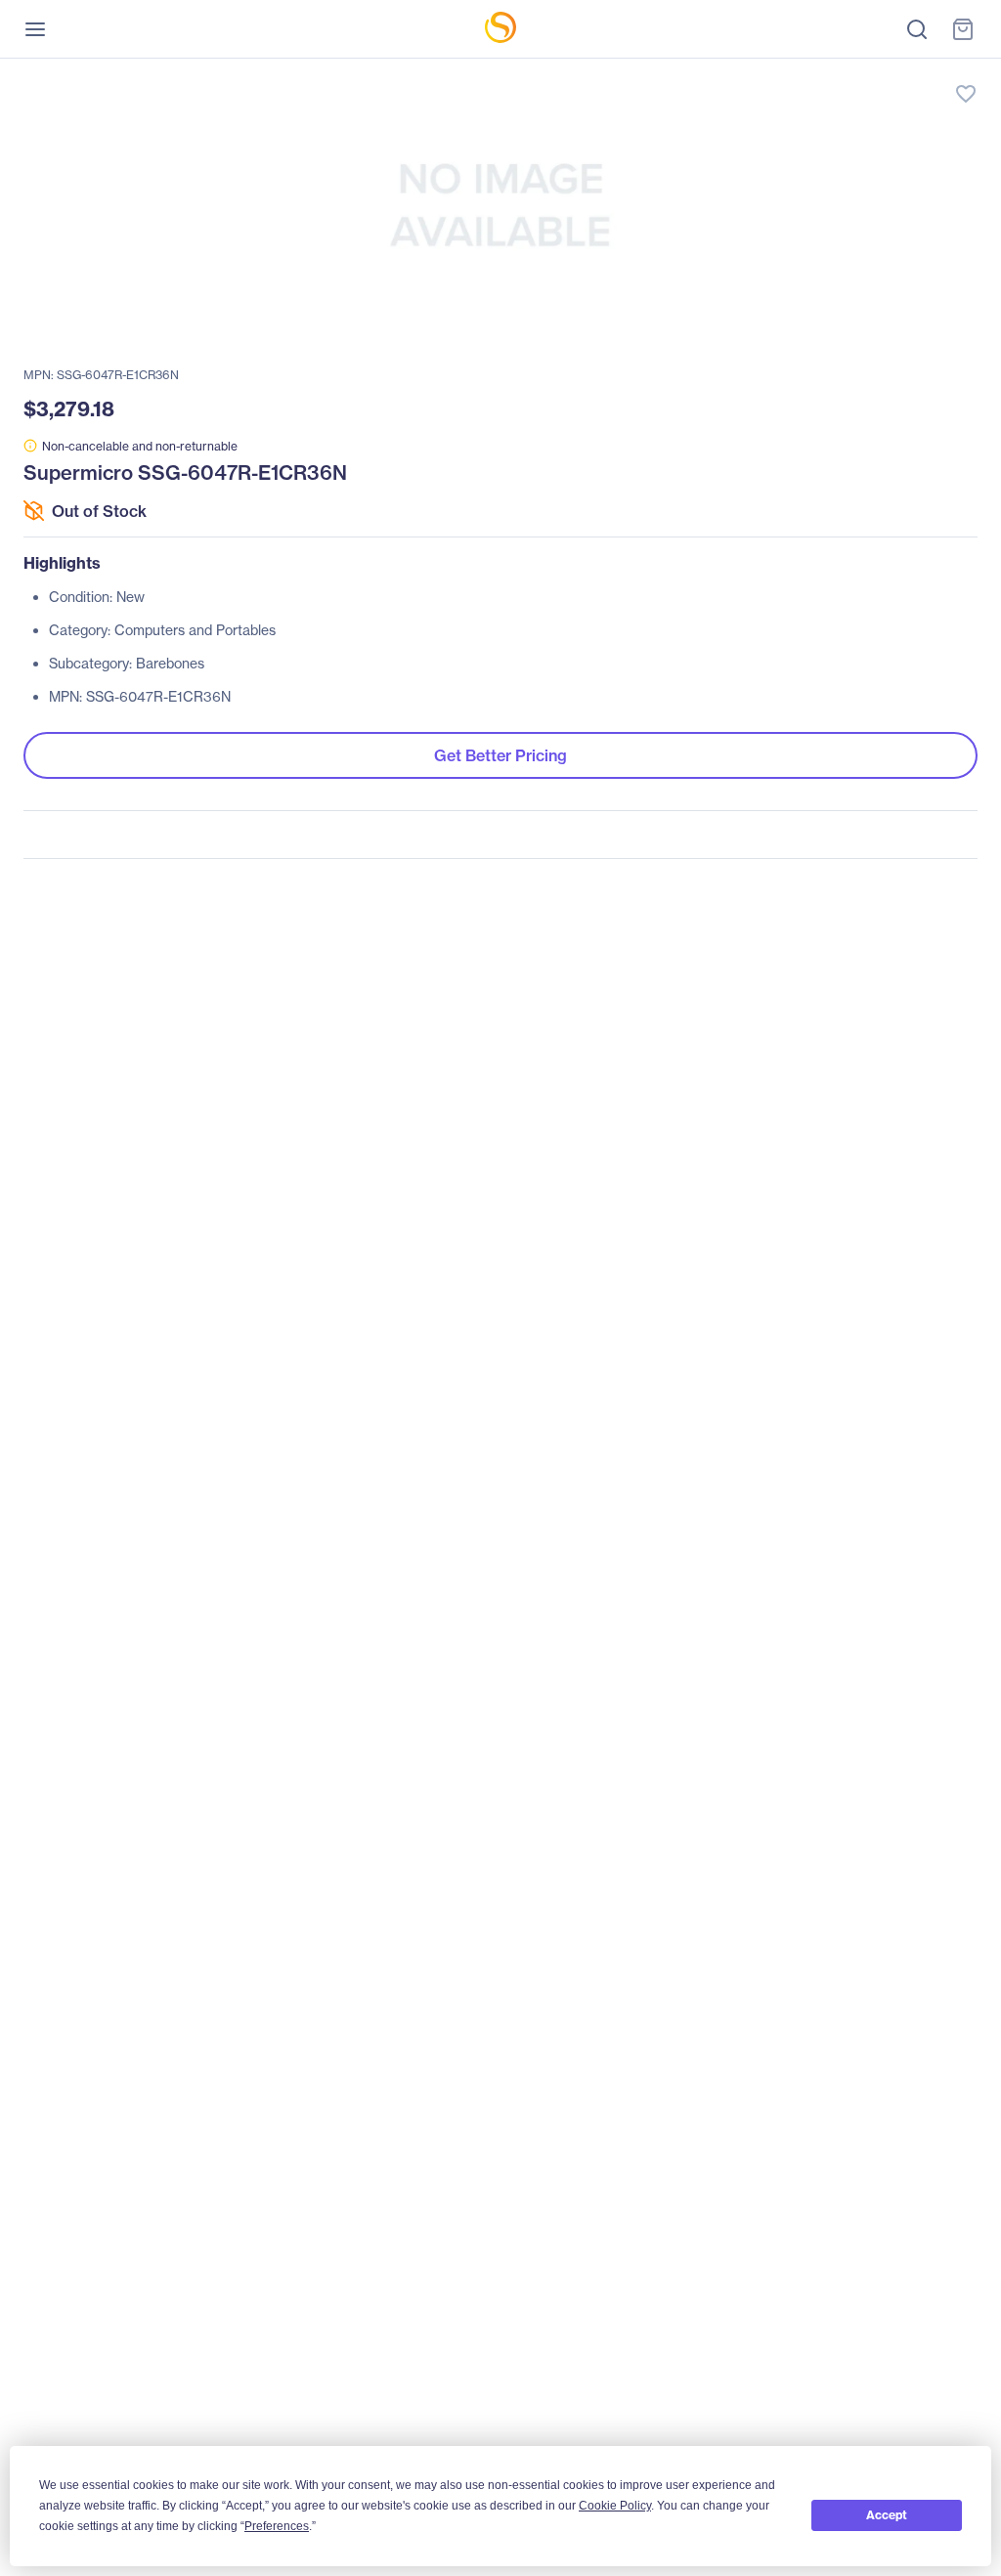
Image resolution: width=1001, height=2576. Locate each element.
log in (874, 74)
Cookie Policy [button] (615, 2506)
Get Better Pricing (500, 755)
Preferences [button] (277, 2526)
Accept (887, 2515)
